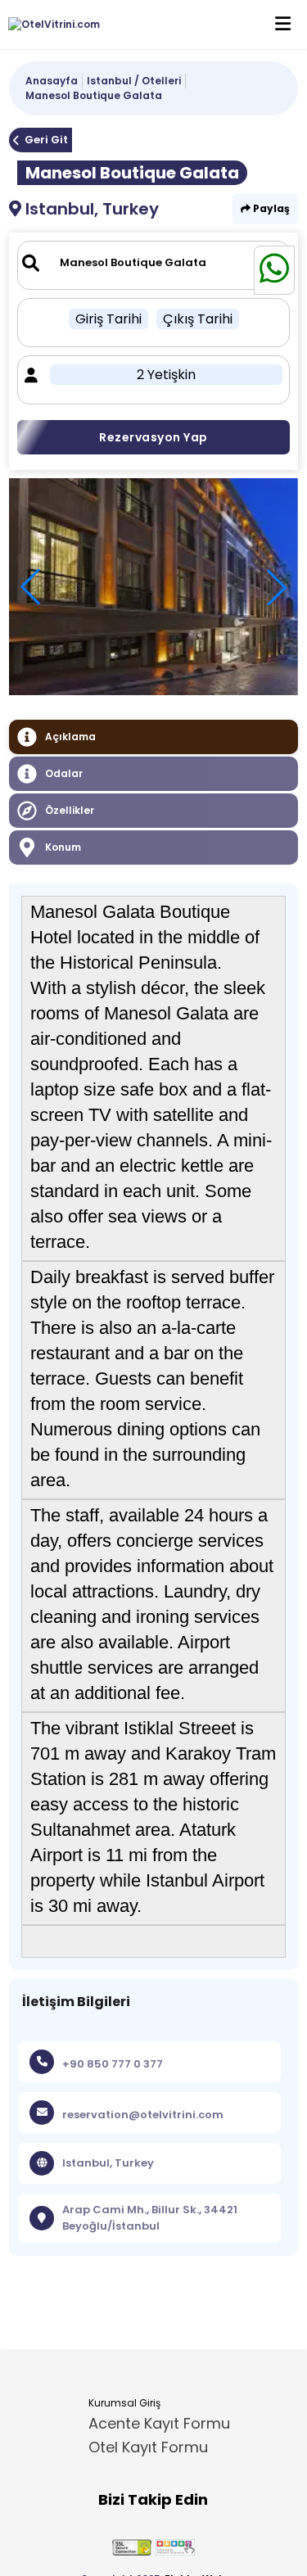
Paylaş (270, 208)
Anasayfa (52, 81)
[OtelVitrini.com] (50, 25)
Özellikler (70, 810)
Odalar (64, 773)
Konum (63, 847)
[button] (277, 587)
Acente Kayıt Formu (159, 2423)
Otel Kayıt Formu (148, 2447)
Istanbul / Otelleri (134, 81)
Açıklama (70, 737)
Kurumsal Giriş (124, 2403)
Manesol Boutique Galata (94, 95)
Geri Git (46, 140)
